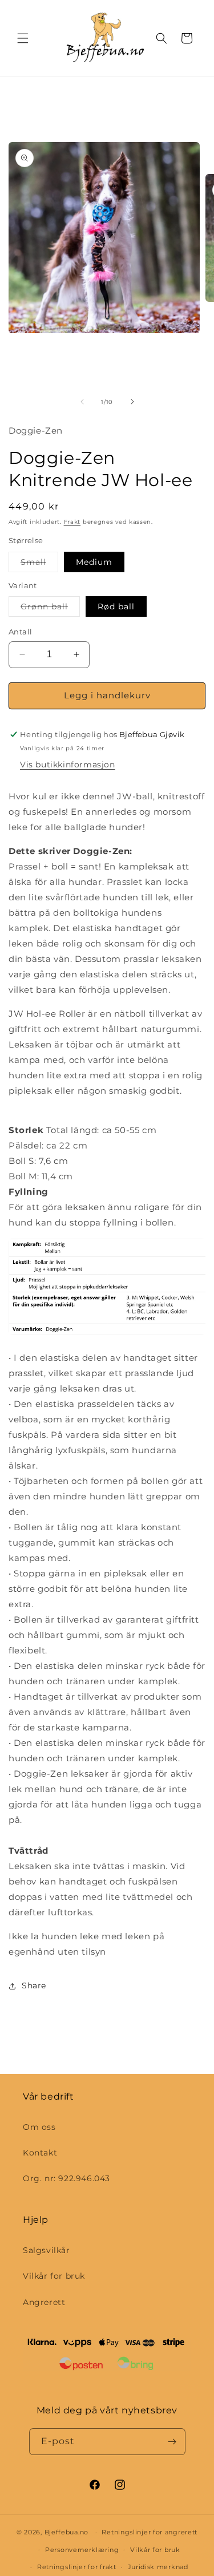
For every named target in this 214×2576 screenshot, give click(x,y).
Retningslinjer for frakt (77, 2567)
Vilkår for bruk (54, 2276)
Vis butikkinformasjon (68, 765)
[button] (23, 38)
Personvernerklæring (82, 2550)
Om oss (39, 2127)
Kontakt (40, 2153)
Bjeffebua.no (66, 2532)
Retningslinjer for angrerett (150, 2532)
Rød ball (116, 606)
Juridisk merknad (158, 2567)
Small (39, 564)
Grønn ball (50, 609)
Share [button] (34, 1985)
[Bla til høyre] (132, 402)
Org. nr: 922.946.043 (66, 2178)
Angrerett (44, 2302)
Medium (94, 562)
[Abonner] (172, 2442)
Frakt (72, 522)
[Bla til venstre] (82, 402)
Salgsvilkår (47, 2250)
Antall (20, 632)
